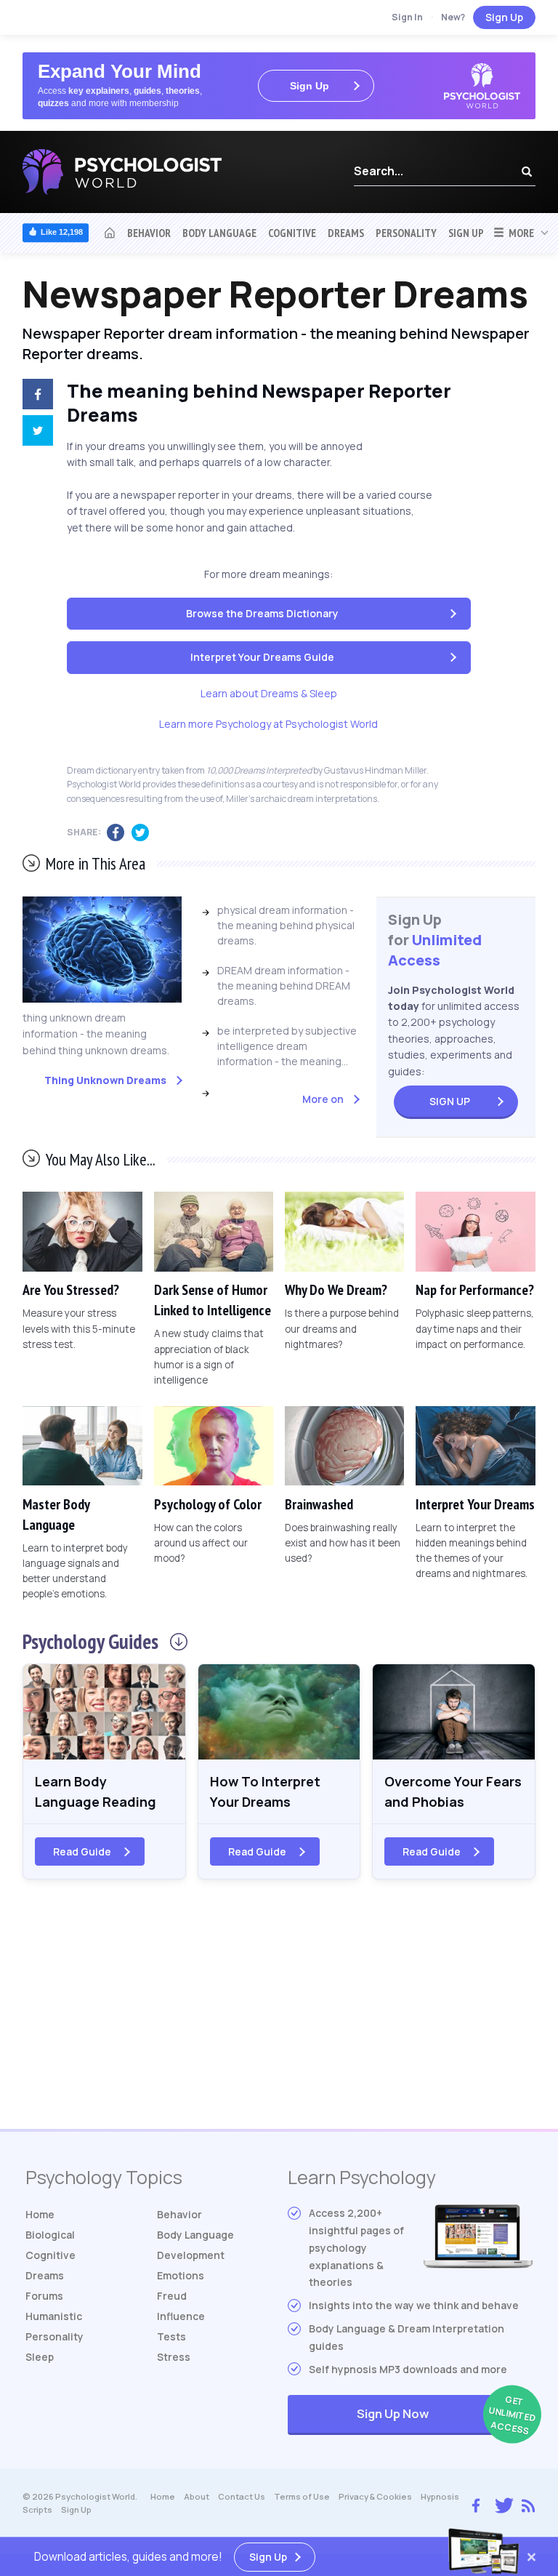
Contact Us (242, 2496)
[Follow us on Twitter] (501, 2504)
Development (191, 2255)
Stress (174, 2357)
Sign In (407, 17)
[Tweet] (34, 433)
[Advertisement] (279, 2013)
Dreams (346, 233)
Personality (406, 233)
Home (40, 2214)
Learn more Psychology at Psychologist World (268, 724)
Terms (302, 2496)
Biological (50, 2235)
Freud (172, 2296)
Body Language (219, 233)
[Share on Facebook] (34, 396)
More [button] (519, 233)
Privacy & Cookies (375, 2496)
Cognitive (292, 233)
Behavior (149, 233)
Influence (181, 2316)
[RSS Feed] (528, 2503)
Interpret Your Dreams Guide (262, 657)
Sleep (40, 2357)
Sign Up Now (445, 2415)
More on (323, 1099)
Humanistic (54, 2316)
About (197, 2496)
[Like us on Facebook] (476, 2502)
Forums (44, 2296)
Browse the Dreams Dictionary (262, 613)
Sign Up (504, 17)
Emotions (181, 2275)
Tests (171, 2336)
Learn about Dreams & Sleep (269, 693)
